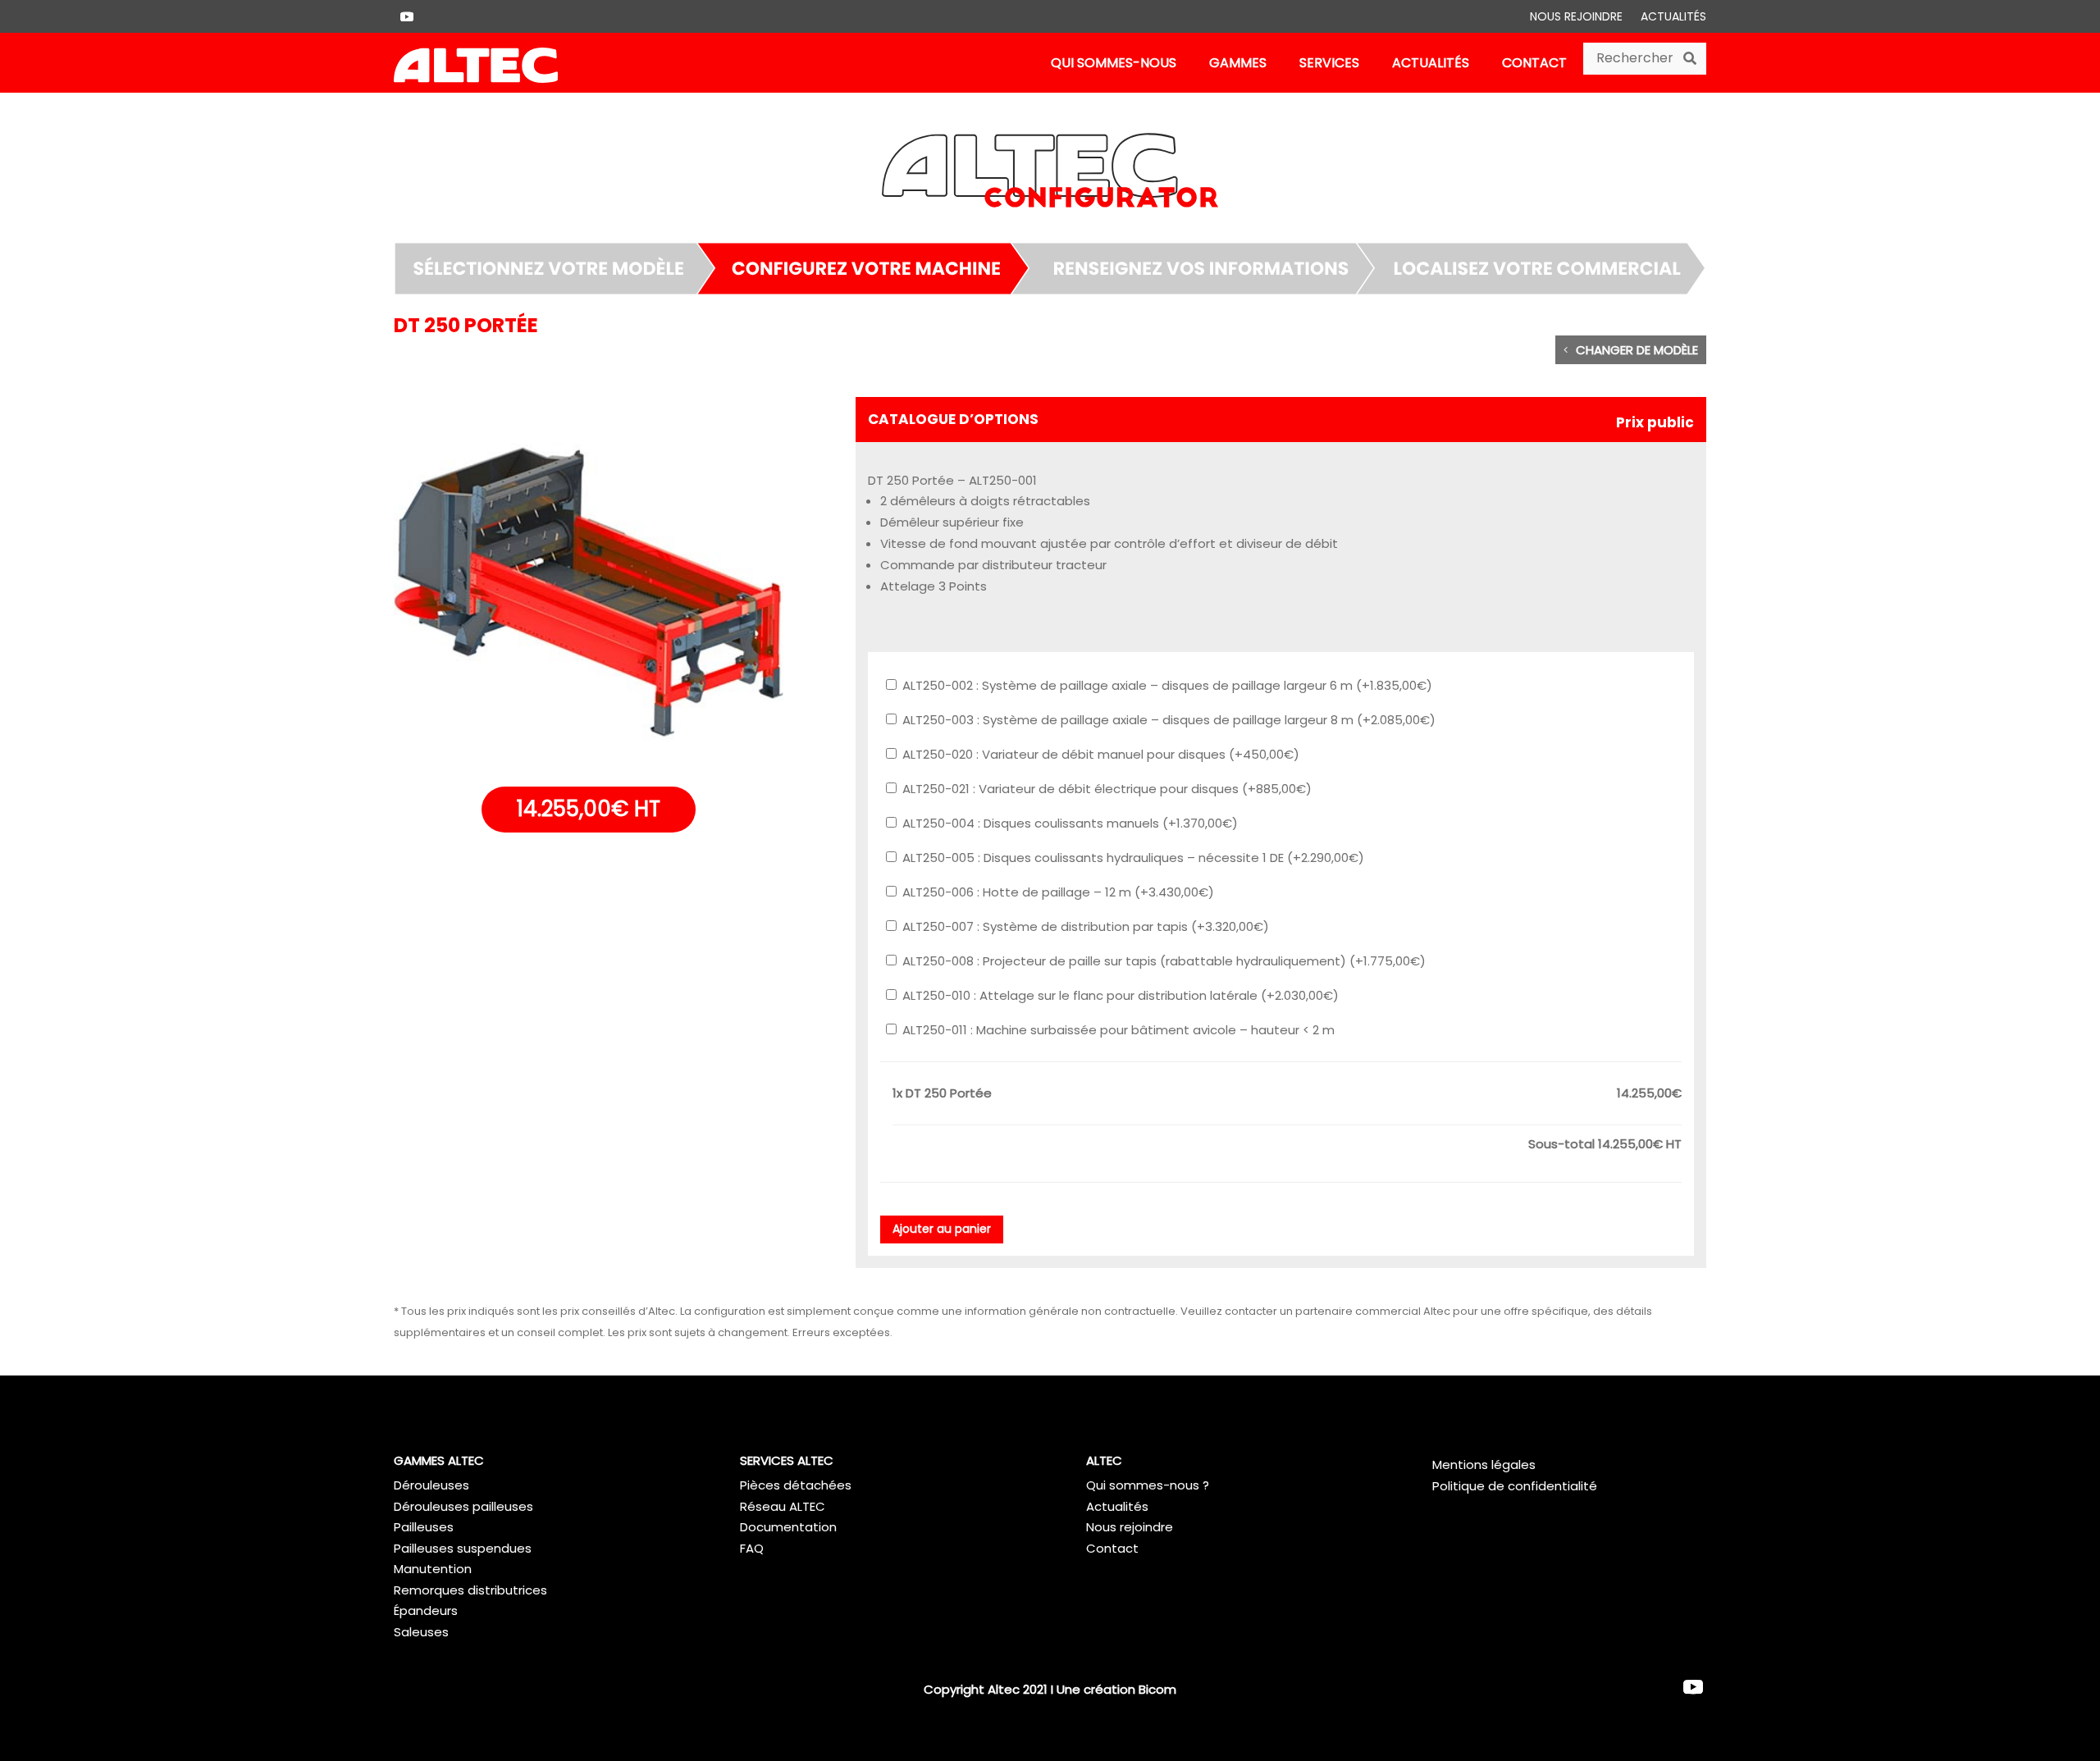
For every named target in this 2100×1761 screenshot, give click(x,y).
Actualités (1673, 18)
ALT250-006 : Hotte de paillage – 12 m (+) (1057, 892)
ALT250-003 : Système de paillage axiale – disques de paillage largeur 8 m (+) (1167, 720)
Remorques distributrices (470, 1590)
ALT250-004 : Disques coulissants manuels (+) (1068, 823)
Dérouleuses (431, 1485)
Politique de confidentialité (1515, 1486)
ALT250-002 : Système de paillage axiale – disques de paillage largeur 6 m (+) (1166, 685)
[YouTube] (1693, 1688)
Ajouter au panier (942, 1229)
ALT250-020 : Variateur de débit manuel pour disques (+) (1099, 754)
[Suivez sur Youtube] (407, 16)
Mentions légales (1484, 1464)
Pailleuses (424, 1527)
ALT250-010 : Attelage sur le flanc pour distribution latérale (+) (1119, 995)
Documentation (788, 1527)
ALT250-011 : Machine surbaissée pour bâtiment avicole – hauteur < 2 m (1117, 1030)
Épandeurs (426, 1610)
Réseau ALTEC (783, 1506)
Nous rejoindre (1576, 18)
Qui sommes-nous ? (1148, 1485)
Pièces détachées (796, 1485)
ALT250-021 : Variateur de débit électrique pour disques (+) (1105, 789)
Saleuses (421, 1632)
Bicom (1157, 1689)
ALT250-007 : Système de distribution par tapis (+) (1084, 926)
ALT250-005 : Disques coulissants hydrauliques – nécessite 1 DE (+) (1132, 858)
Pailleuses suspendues (463, 1548)
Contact (1112, 1548)
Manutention (433, 1569)
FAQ (752, 1548)
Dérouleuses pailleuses (463, 1506)
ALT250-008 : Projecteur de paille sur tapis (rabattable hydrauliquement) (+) (1162, 961)
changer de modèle (1637, 350)
